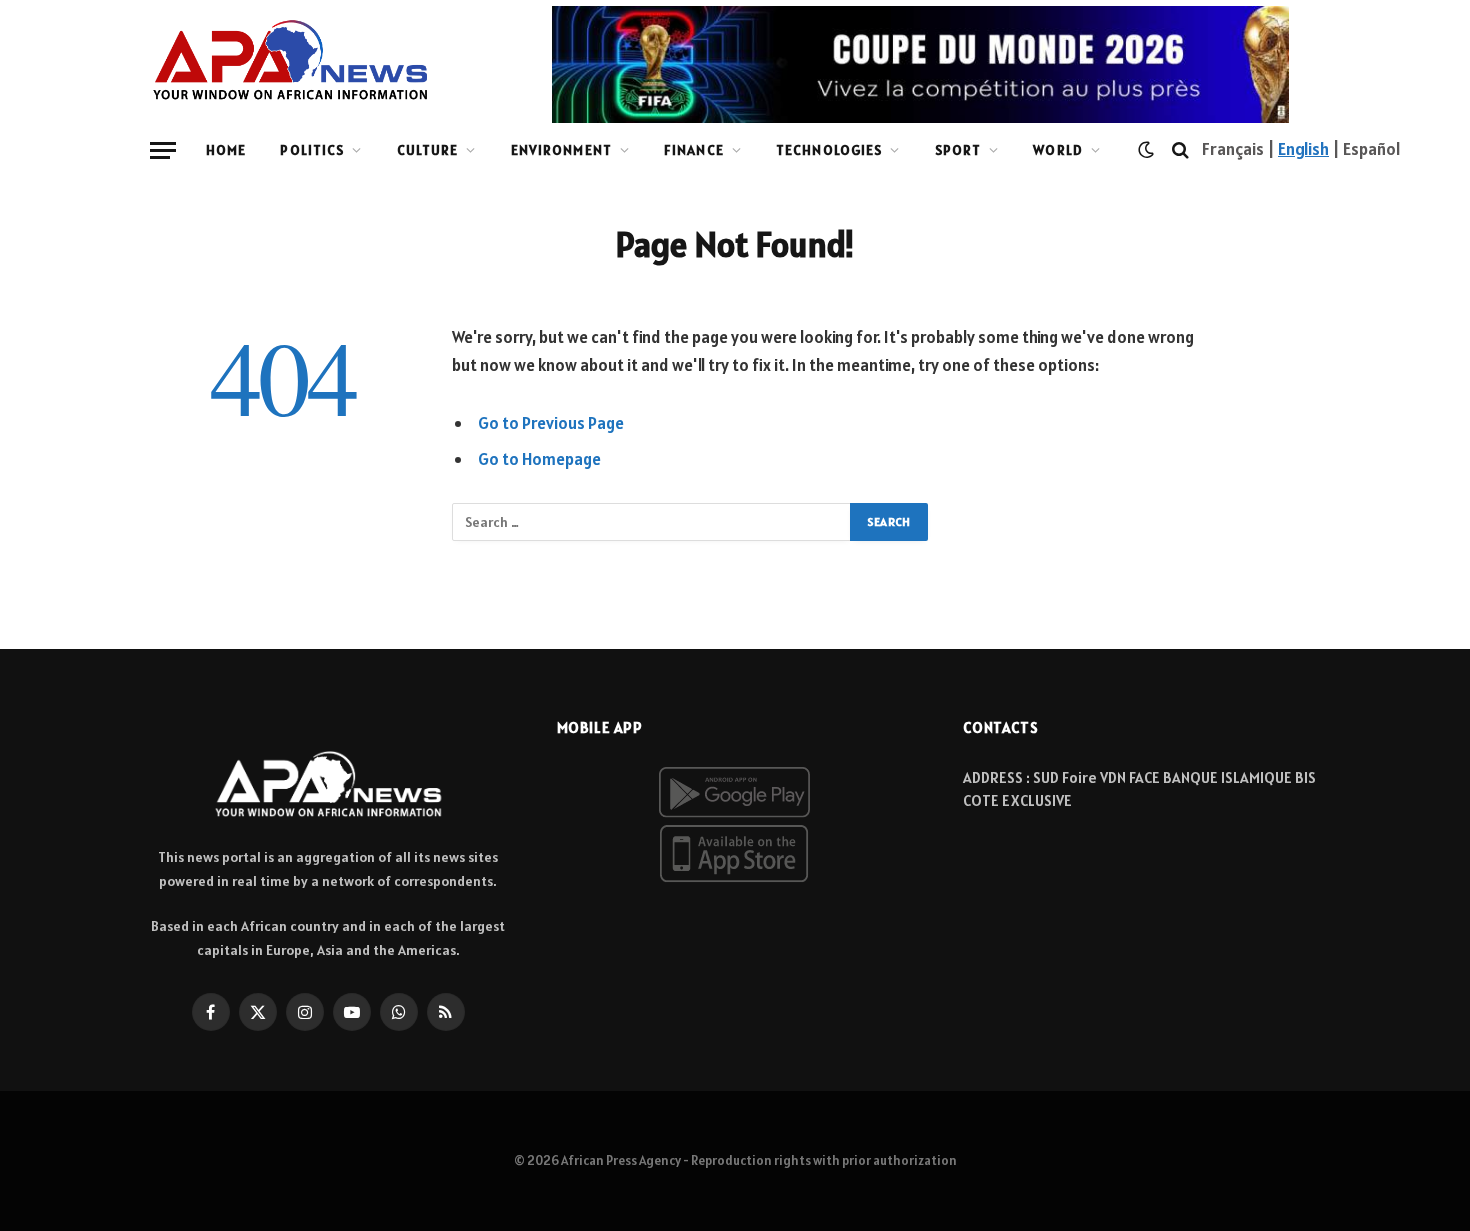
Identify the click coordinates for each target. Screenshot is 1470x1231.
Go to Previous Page (551, 423)
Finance (694, 150)
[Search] (1180, 150)
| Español (1365, 149)
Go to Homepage (539, 459)
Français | (1240, 149)
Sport (958, 150)
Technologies (829, 150)
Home (226, 150)
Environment (561, 150)
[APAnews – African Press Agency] (290, 60)
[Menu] (163, 150)
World (1058, 150)
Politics (312, 150)
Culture (428, 150)
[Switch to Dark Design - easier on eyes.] (1146, 150)
